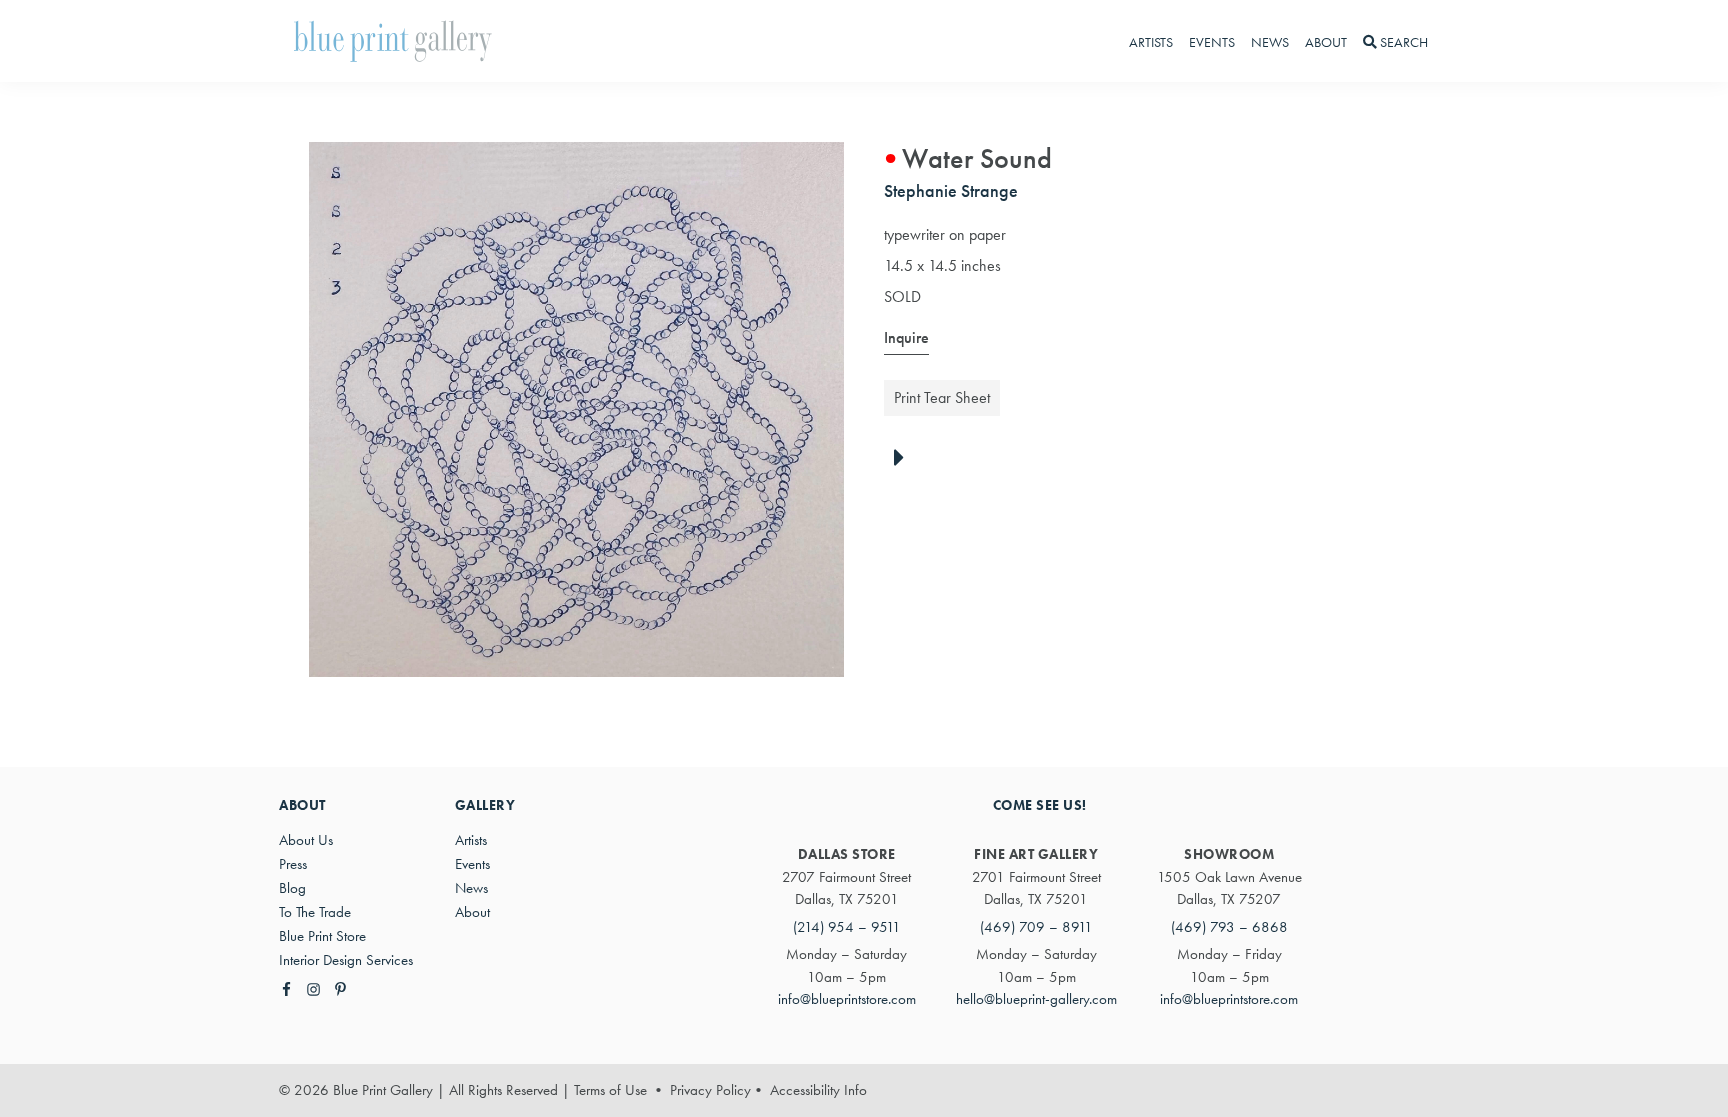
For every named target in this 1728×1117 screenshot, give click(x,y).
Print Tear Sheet (942, 397)
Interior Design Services (346, 960)
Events (472, 864)
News (471, 888)
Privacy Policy (710, 1090)
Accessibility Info (818, 1090)
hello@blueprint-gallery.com (1036, 999)
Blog (292, 888)
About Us (306, 840)
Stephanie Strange (951, 190)
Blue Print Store (322, 936)
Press (293, 864)
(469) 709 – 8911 (1036, 927)
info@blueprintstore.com (847, 999)
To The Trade (315, 912)
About (472, 912)
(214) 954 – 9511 (847, 927)
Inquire (906, 337)
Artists (471, 840)
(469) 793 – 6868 (1229, 927)
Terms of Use (610, 1090)
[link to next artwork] (904, 459)
